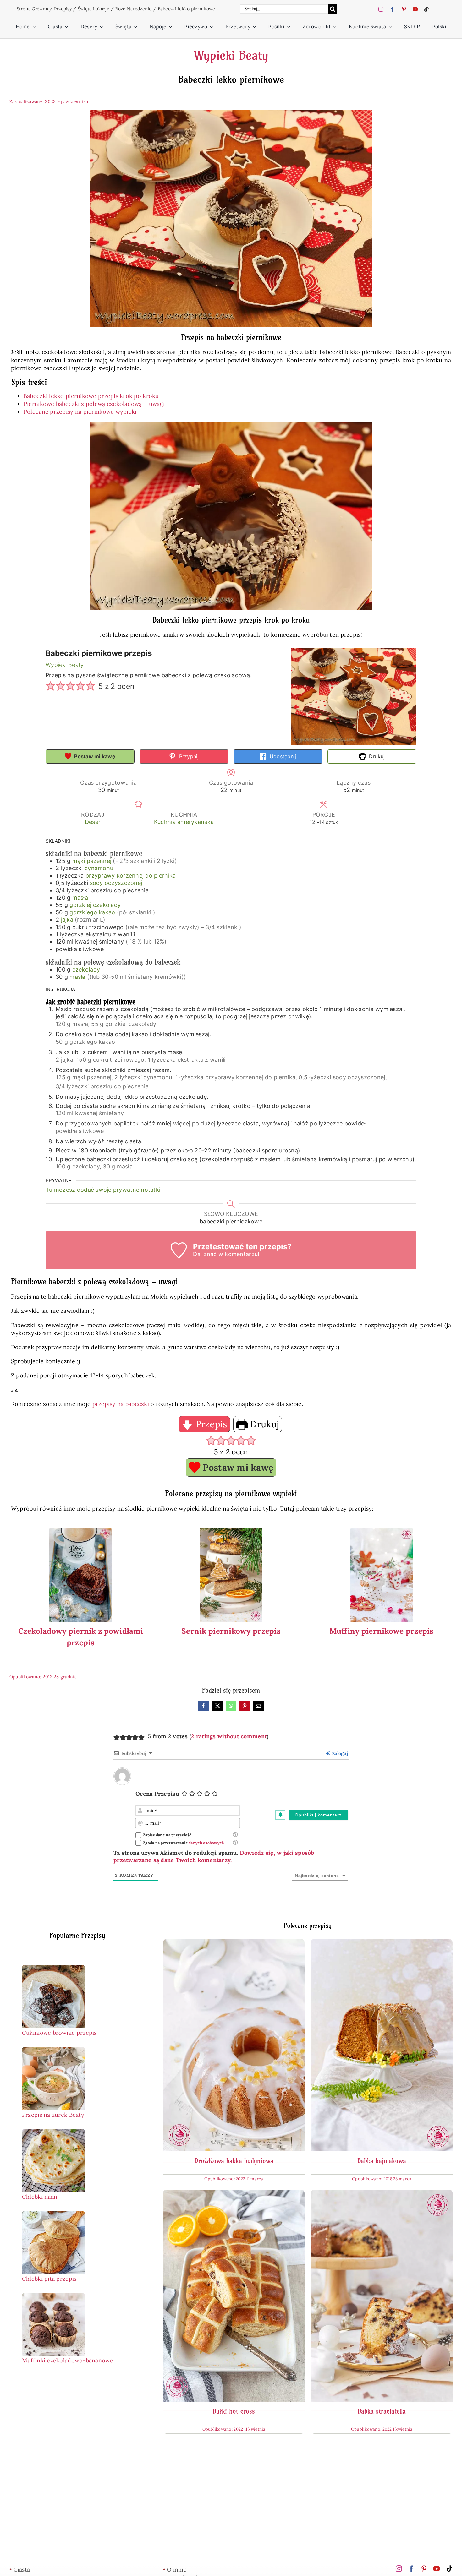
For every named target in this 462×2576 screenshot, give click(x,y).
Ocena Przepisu (157, 1794)
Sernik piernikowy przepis (231, 1631)
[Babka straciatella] (382, 2194)
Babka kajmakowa (382, 2161)
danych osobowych (206, 1843)
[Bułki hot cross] (234, 2194)
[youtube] (415, 9)
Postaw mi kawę (94, 756)
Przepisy (63, 9)
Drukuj (376, 756)
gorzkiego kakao (92, 912)
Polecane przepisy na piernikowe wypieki (80, 412)
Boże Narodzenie (134, 9)
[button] (51, 687)
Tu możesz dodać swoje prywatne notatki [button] (103, 1190)
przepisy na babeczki (121, 1404)
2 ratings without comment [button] (229, 1736)
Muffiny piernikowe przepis (382, 1631)
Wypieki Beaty (231, 56)
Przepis (210, 1424)
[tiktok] (426, 9)
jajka (67, 920)
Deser (93, 822)
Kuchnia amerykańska (184, 822)
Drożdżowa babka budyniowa (234, 2161)
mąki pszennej (92, 861)
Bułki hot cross (234, 2411)
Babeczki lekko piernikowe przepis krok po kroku (91, 396)
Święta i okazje (93, 9)
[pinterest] (404, 9)
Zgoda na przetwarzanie (184, 1843)
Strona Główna (33, 9)
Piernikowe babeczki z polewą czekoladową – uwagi (94, 404)
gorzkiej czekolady (95, 905)
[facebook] (392, 9)
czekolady (86, 969)
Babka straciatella (382, 2411)
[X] (217, 1706)
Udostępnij (282, 756)
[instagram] (381, 9)
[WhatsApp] (231, 1706)
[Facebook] (203, 1706)
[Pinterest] (245, 1706)
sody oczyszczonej (116, 883)
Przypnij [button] (188, 756)
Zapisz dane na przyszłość (167, 1835)
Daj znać (205, 1254)
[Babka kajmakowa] (382, 1943)
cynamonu (99, 868)
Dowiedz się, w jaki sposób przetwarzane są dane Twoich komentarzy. (214, 1856)
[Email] (258, 1706)
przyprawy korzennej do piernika (131, 876)
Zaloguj (339, 1753)
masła (80, 898)
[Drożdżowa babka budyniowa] (234, 1943)
